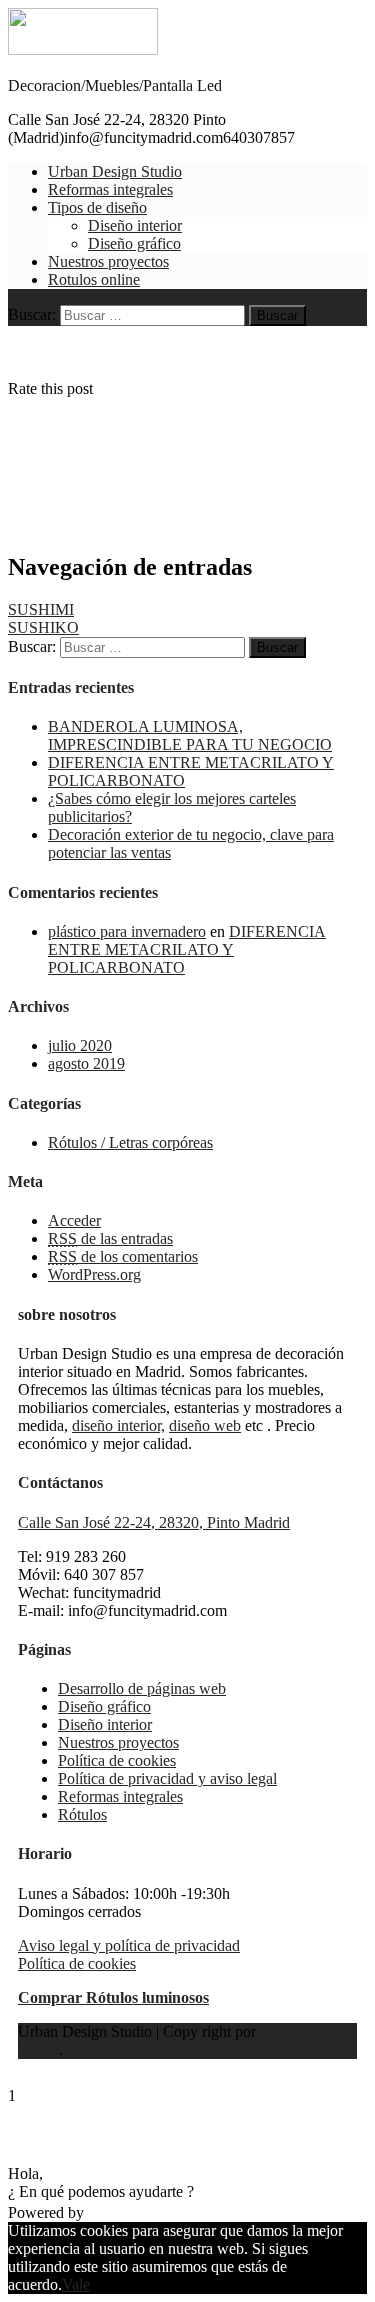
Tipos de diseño (97, 207)
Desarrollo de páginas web (142, 1688)
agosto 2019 (86, 1063)
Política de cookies (117, 1760)
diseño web (205, 1425)
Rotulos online (94, 279)
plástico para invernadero (127, 931)
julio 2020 (80, 1045)
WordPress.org (94, 1274)
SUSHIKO (43, 627)
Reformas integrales (110, 189)
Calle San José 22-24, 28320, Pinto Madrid (154, 1522)
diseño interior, (118, 1425)
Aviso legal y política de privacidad (129, 1945)
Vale (76, 2284)
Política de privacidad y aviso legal (167, 1778)
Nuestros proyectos (108, 261)
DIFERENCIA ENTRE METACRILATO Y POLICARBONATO (187, 949)
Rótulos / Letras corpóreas (130, 1142)
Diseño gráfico (134, 243)
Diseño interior (135, 225)
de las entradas (110, 1238)
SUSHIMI (41, 609)
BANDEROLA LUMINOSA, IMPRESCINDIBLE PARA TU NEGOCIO (190, 735)
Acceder (74, 1220)
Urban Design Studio (115, 171)
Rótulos (82, 1814)
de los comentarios (123, 1256)
